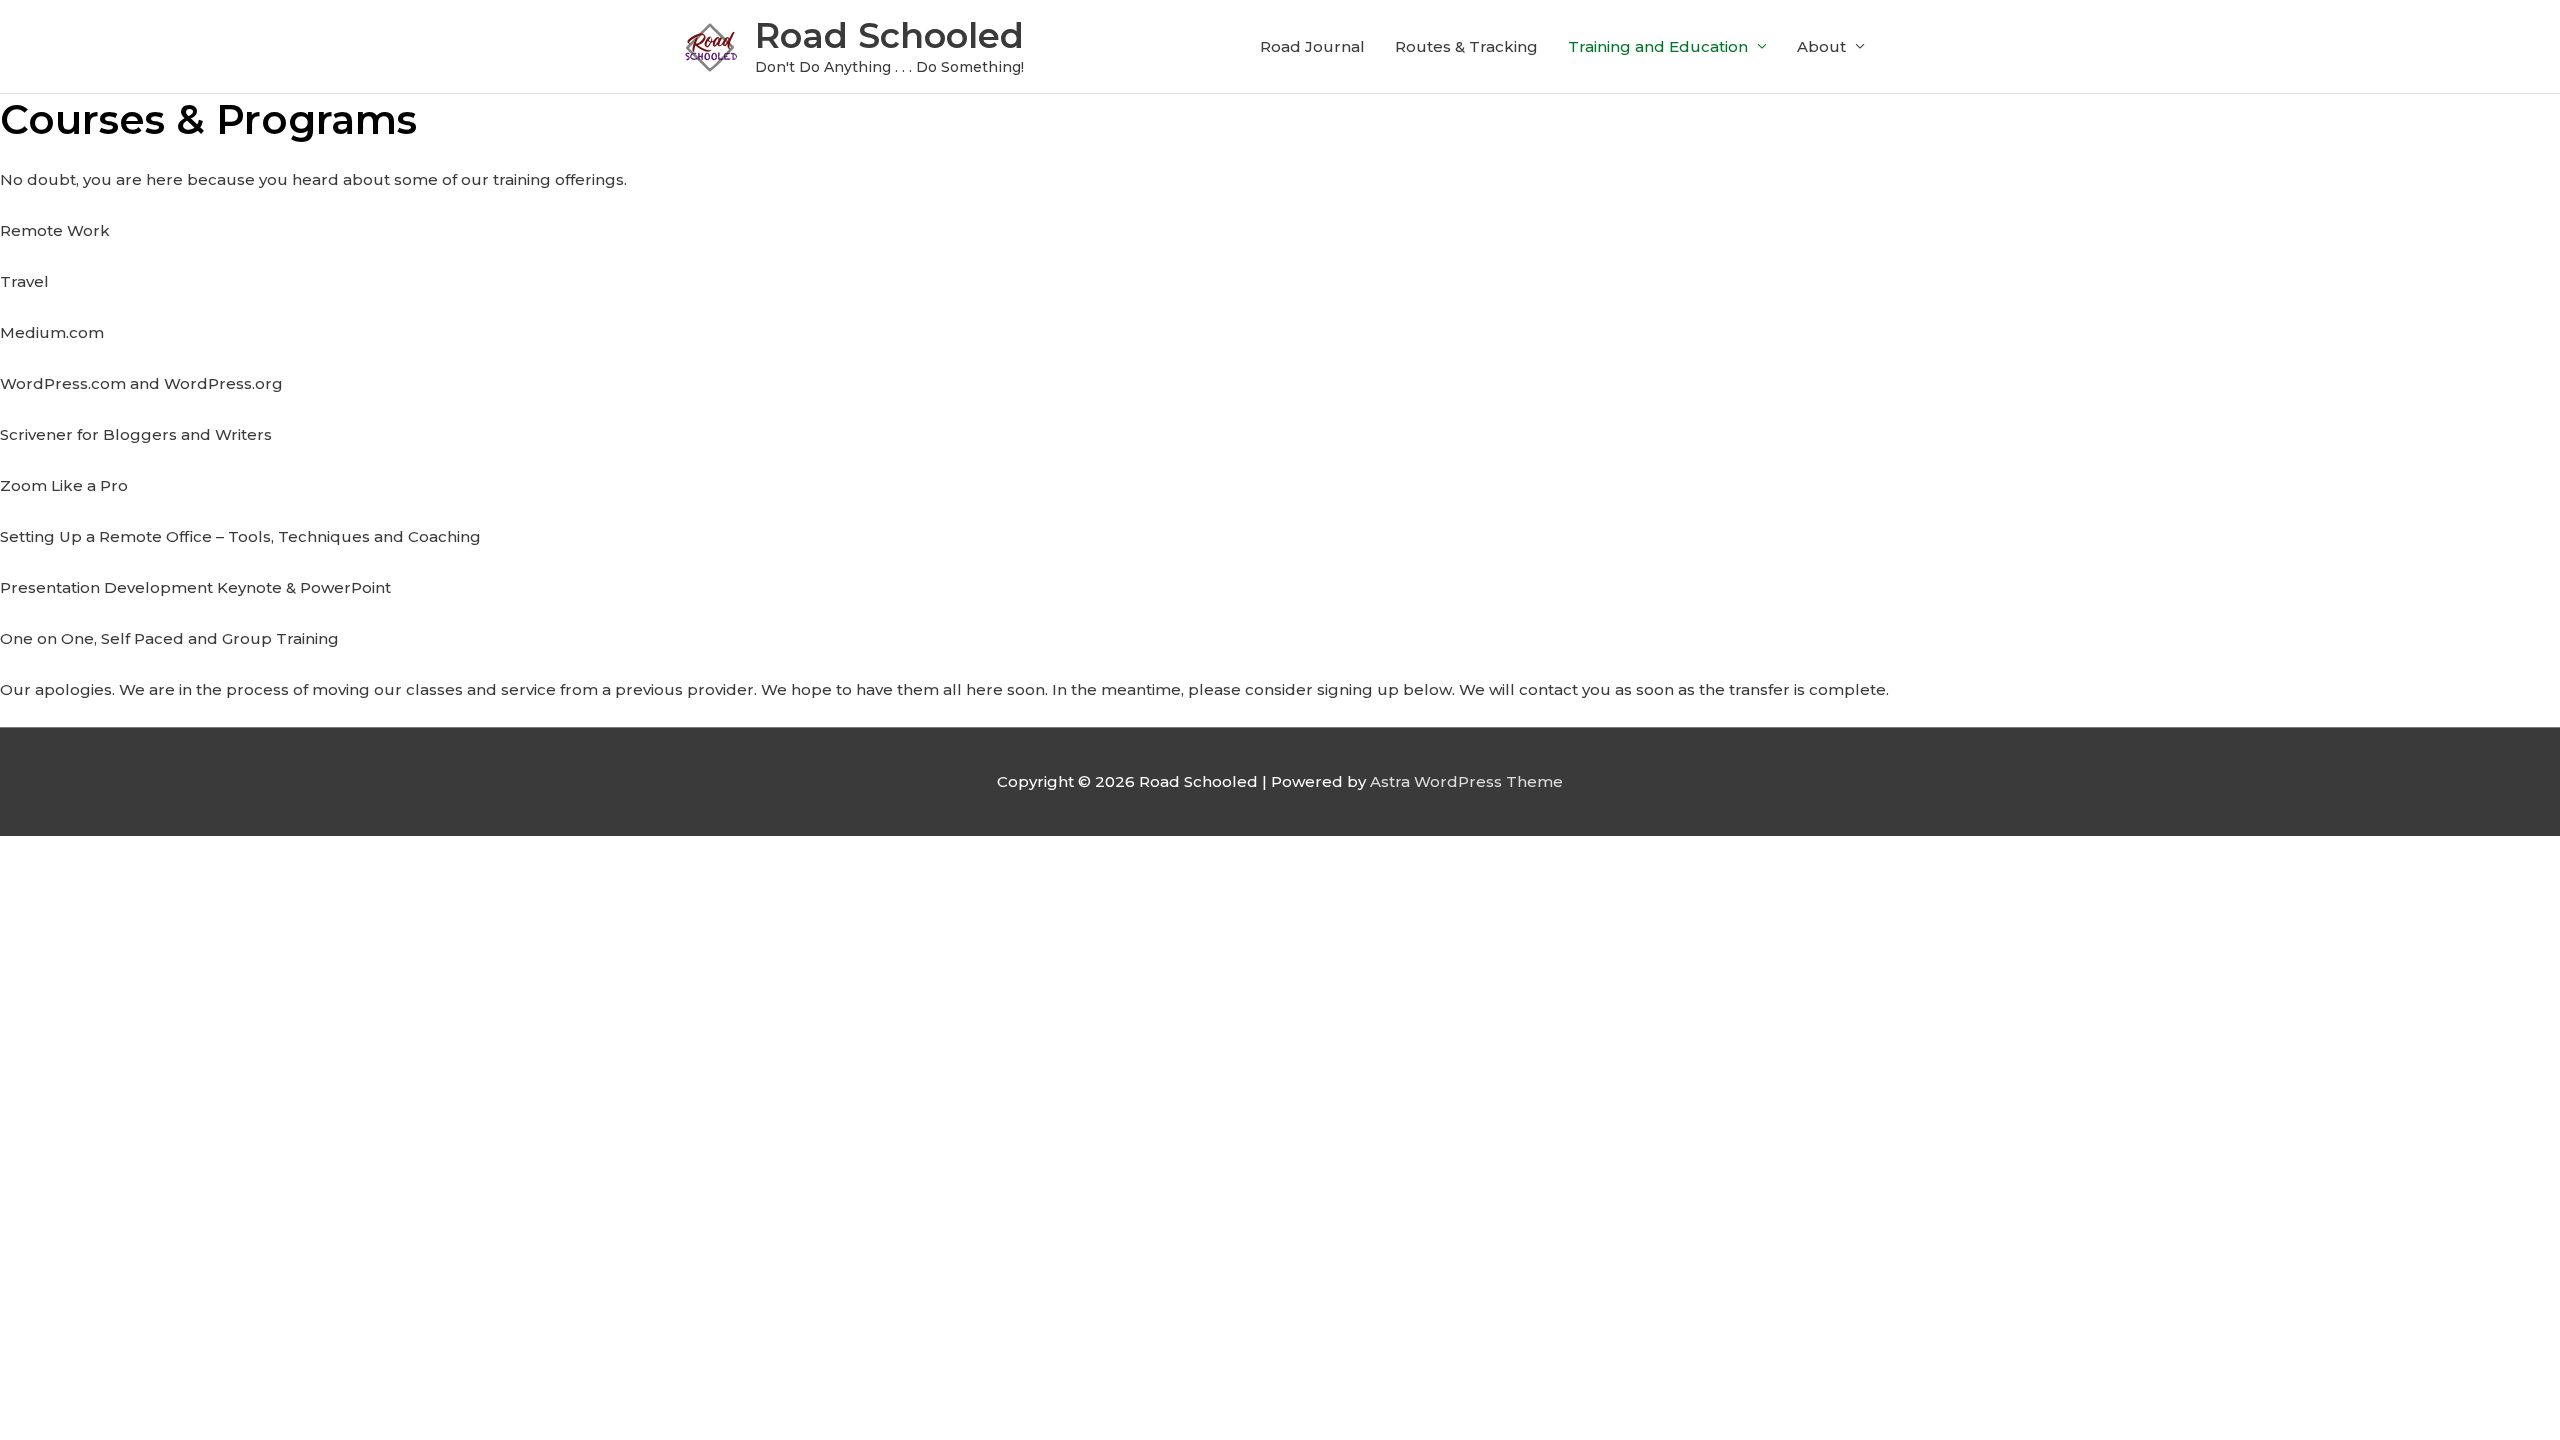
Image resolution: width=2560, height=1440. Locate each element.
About (1821, 46)
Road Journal (1312, 46)
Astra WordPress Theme (1466, 781)
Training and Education (1658, 46)
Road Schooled (889, 35)
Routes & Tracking (1466, 46)
